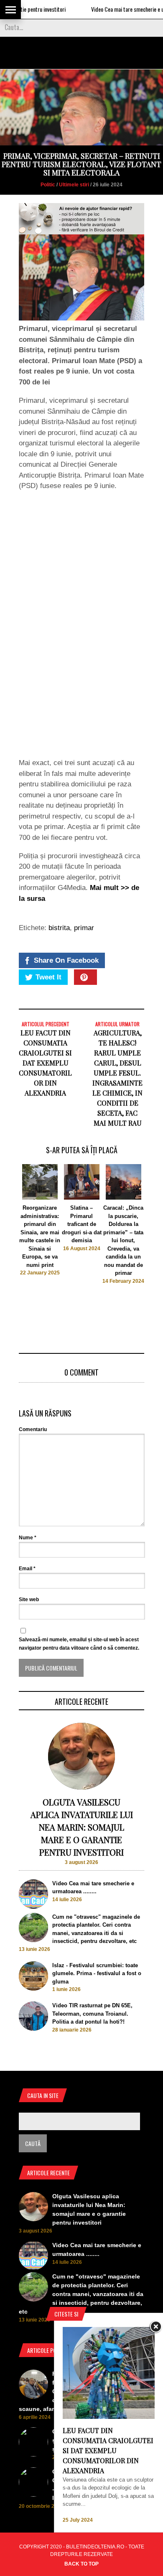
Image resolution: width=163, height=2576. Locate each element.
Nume (28, 1538)
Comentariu (33, 1429)
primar (84, 928)
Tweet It (48, 977)
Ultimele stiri (74, 185)
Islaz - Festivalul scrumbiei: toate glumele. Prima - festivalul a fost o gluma (97, 1973)
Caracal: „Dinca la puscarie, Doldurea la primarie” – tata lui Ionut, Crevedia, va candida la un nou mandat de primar (123, 1240)
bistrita (59, 928)
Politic (48, 185)
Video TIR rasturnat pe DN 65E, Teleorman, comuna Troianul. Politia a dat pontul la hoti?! (92, 2014)
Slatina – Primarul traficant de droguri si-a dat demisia (82, 1224)
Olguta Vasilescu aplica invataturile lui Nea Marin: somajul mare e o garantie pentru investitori (82, 1827)
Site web (29, 1600)
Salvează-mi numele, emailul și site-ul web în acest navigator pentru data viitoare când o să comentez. (79, 1644)
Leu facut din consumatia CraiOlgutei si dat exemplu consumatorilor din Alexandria (45, 1063)
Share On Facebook (66, 960)
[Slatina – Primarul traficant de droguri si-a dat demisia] (82, 1198)
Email (27, 1569)
